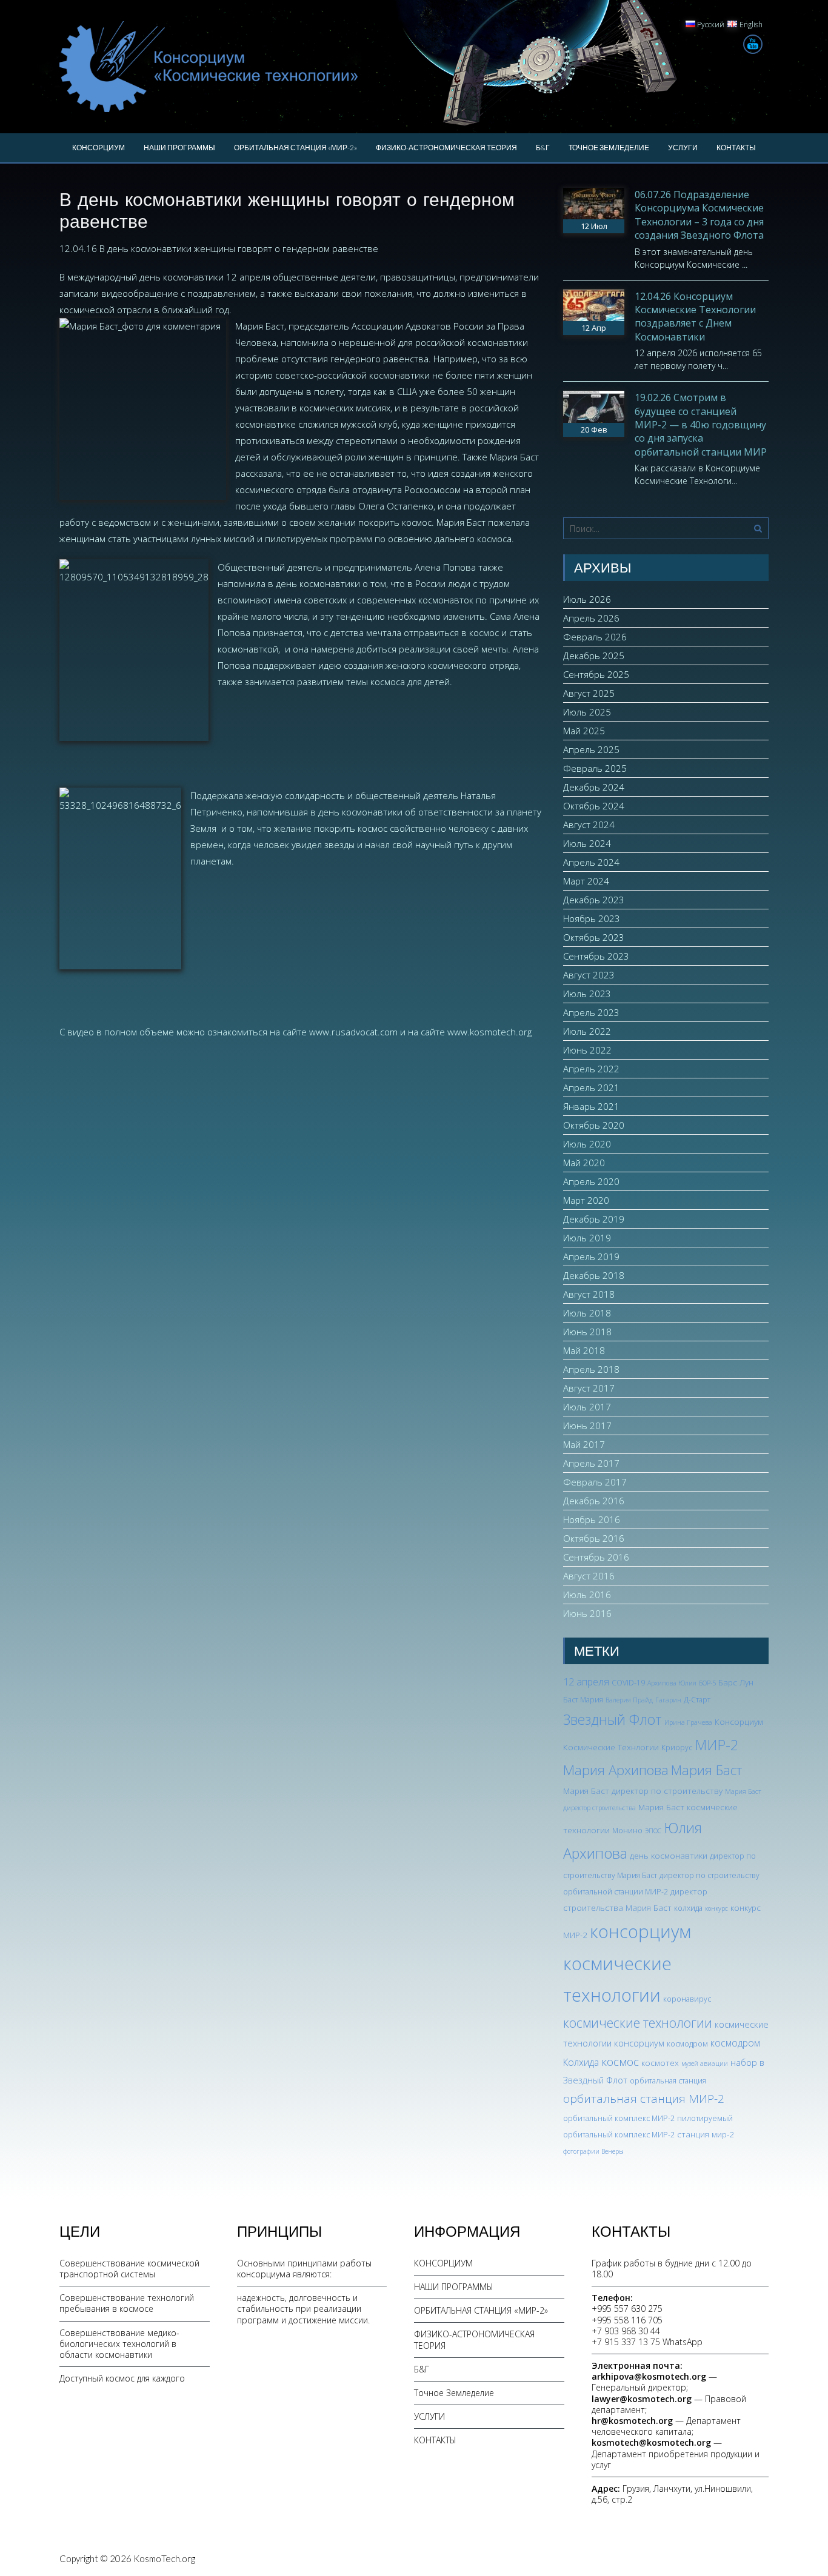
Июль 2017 (587, 1407)
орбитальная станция (668, 2081)
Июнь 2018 (587, 1332)
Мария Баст (706, 1770)
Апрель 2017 (591, 1463)
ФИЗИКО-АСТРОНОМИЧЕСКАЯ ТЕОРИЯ (446, 148)
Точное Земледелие (609, 148)
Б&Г (543, 148)
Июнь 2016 (587, 1613)
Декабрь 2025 (594, 656)
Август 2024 (589, 825)
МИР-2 (716, 1745)
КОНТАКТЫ (736, 148)
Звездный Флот (613, 1719)
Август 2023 (589, 975)
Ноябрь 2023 (592, 918)
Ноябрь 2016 (592, 1519)
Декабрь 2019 (594, 1219)
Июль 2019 (587, 1238)
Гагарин (668, 1700)
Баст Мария (583, 1700)
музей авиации (705, 2063)
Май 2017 (584, 1444)
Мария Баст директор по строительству (643, 1791)
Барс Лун (736, 1682)
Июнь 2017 (587, 1426)
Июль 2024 (587, 843)
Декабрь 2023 (594, 900)
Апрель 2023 (591, 1012)
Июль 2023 (587, 994)
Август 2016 (589, 1576)
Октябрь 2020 (594, 1125)
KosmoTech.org (164, 2558)
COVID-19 (628, 1683)
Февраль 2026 (595, 637)
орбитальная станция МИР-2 (644, 2099)
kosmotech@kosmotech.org (651, 2442)
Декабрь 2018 (594, 1275)
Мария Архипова (616, 1770)
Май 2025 (584, 731)
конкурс (716, 1908)
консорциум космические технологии (627, 1964)
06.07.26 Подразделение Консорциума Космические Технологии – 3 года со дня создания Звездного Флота (699, 215)
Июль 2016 (587, 1595)
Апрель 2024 (591, 862)
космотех (660, 2063)
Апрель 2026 (591, 618)
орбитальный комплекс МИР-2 (619, 2118)
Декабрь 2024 (594, 787)
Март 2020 (586, 1200)
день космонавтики (669, 1855)
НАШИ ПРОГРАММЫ (179, 148)
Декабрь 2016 (594, 1501)
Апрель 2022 (591, 1069)
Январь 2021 (591, 1106)
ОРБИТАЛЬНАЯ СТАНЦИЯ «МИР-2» (295, 148)
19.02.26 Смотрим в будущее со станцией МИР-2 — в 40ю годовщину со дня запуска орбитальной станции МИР (701, 425)
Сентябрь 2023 (596, 956)
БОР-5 (707, 1683)
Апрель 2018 (591, 1369)
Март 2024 (586, 881)
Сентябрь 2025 (596, 674)
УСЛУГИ (683, 148)
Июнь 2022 (587, 1050)
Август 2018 (589, 1294)
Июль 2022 (587, 1031)
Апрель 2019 (591, 1256)
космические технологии (638, 2023)
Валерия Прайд (629, 1700)
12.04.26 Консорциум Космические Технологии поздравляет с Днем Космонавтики (695, 317)
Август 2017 (589, 1388)
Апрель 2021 (591, 1087)
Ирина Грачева (688, 1722)
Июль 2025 (587, 712)
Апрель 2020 (591, 1181)
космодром (687, 2044)
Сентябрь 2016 (596, 1557)
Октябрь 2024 (594, 806)
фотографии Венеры (593, 2151)
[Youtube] (753, 44)
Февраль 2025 (595, 768)
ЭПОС (653, 1831)
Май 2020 (584, 1163)
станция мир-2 (706, 2134)
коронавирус (687, 1999)
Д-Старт (697, 1700)
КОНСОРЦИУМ (98, 148)
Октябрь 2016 (594, 1538)
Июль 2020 (587, 1144)
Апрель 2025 (591, 749)
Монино (627, 1831)
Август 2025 (589, 693)
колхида (688, 1908)
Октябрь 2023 (594, 937)
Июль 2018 (587, 1313)
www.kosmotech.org (489, 1032)
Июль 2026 (587, 599)
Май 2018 (584, 1350)
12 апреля (586, 1682)
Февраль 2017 (595, 1482)
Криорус (677, 1748)
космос (620, 2062)
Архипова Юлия (672, 1683)
